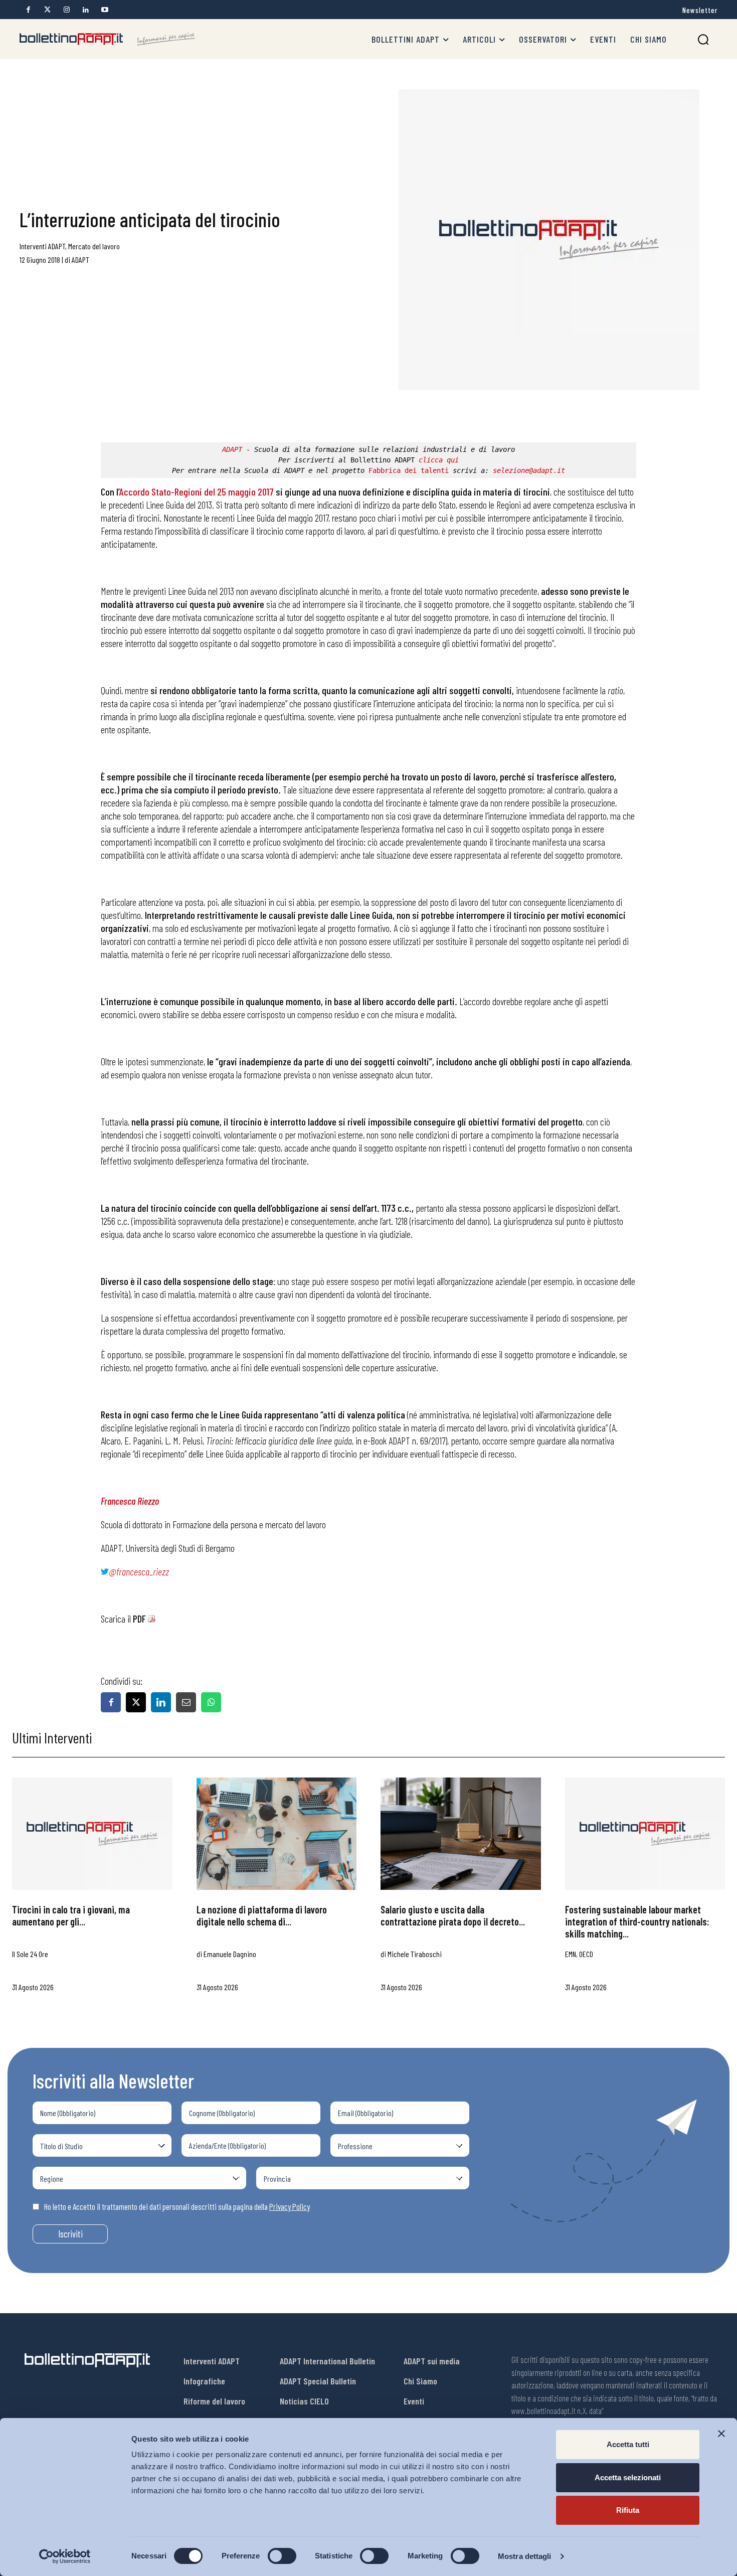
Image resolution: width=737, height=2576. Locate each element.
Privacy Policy (290, 2206)
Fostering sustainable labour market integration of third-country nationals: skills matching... (637, 1921)
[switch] (282, 2556)
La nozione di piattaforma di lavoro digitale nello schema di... (262, 1915)
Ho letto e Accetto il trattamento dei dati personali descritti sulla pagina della (177, 2206)
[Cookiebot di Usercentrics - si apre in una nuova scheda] (65, 2556)
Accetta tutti (628, 2444)
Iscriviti (70, 2234)
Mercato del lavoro (94, 246)
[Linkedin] (85, 10)
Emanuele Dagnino (230, 1954)
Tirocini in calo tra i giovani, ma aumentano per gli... (71, 1915)
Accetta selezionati (628, 2477)
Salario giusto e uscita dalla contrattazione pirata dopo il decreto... (453, 1915)
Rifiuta (628, 2510)
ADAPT (80, 260)
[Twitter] (47, 10)
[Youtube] (105, 10)
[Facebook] (28, 10)
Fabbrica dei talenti (409, 470)
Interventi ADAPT (42, 246)
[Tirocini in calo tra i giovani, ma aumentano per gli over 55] (92, 1834)
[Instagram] (66, 10)
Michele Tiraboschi (415, 1954)
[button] (703, 39)
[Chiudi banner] (721, 2434)
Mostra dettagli (525, 2556)
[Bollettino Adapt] (107, 39)
